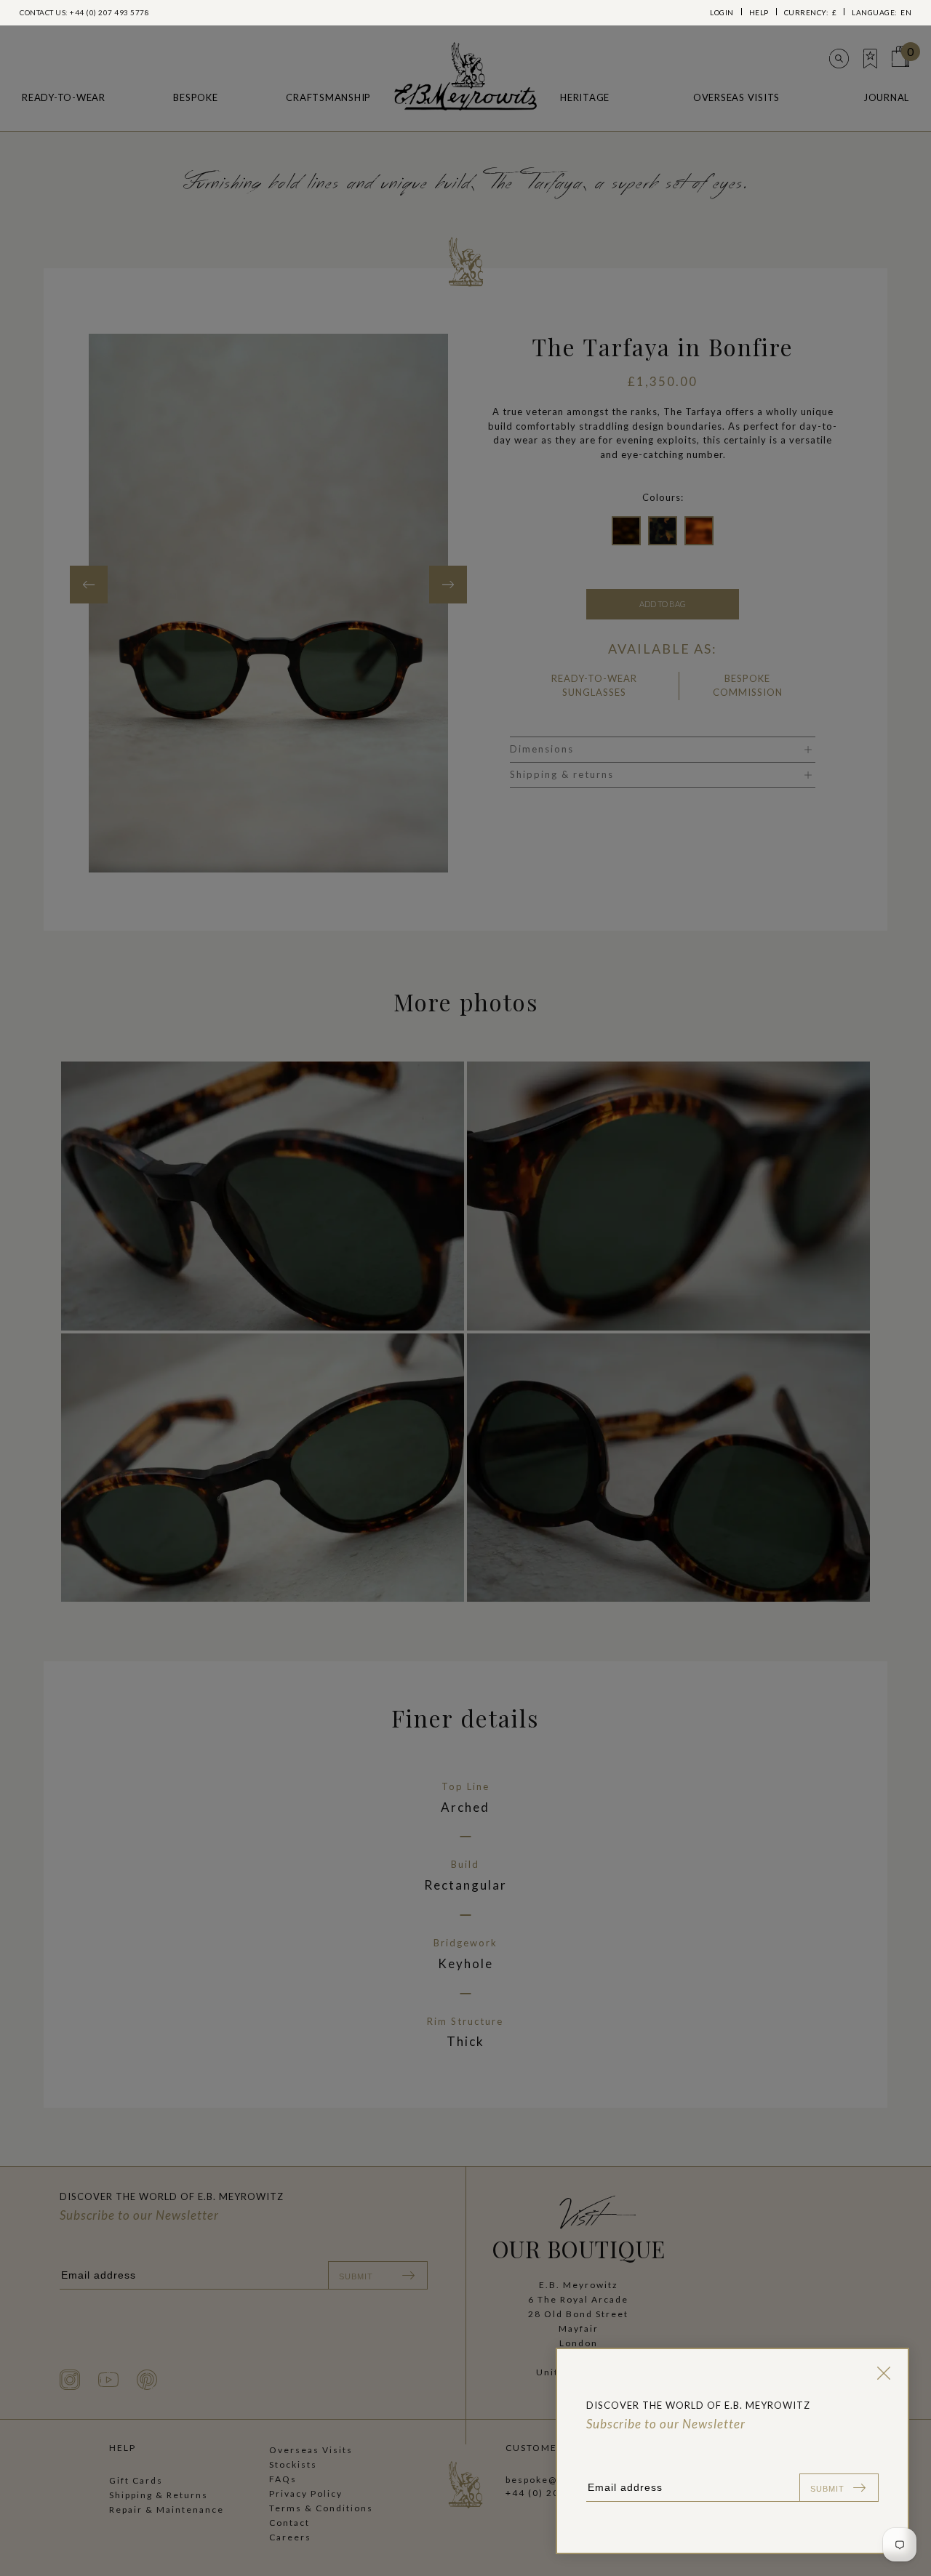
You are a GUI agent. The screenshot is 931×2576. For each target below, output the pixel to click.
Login (722, 12)
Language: (882, 12)
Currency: (811, 12)
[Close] (881, 2373)
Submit (827, 2489)
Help (759, 12)
